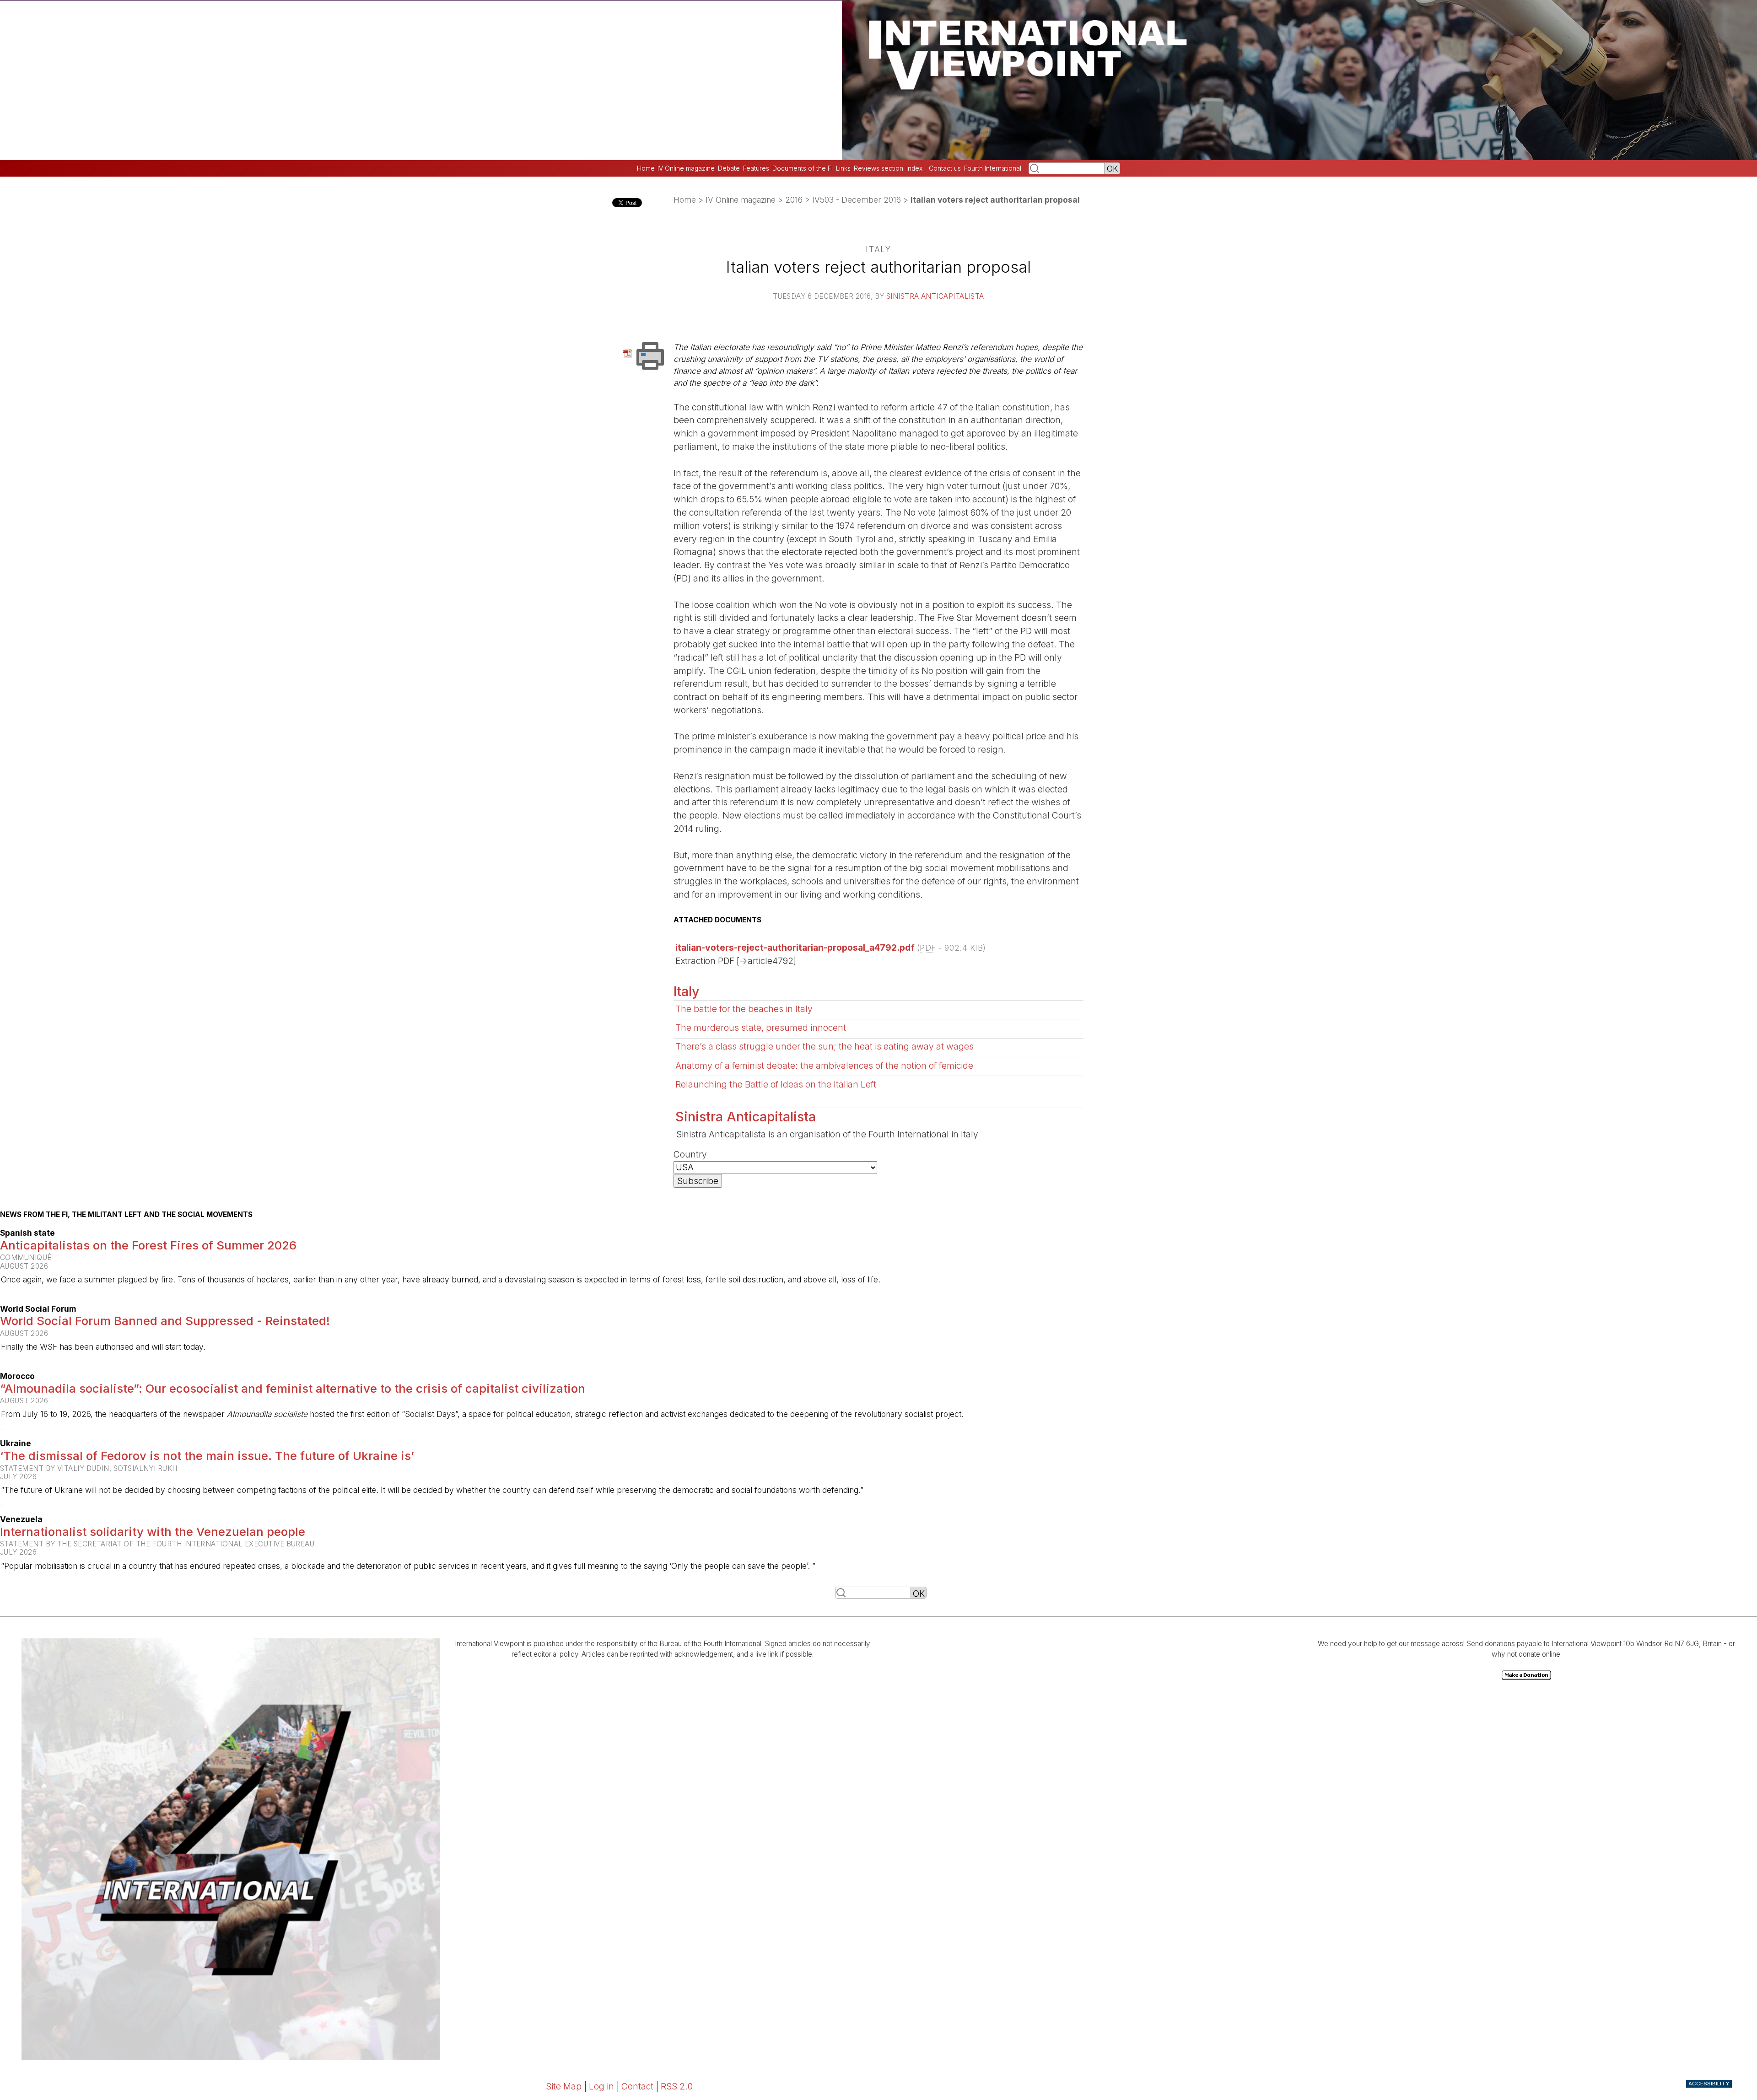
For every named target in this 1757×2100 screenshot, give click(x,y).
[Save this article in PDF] (629, 353)
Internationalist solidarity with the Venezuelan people (153, 1532)
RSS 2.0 (677, 2086)
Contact (637, 2086)
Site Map (564, 2086)
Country (690, 1154)
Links (843, 168)
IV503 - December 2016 (857, 200)
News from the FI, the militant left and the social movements (126, 1215)
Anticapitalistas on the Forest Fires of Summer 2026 (148, 1245)
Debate (729, 168)
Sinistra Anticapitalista (935, 296)
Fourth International (993, 168)
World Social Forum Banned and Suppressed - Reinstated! (165, 1321)
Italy (687, 991)
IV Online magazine (686, 168)
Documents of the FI (803, 168)
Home (646, 168)
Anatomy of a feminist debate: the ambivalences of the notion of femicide (824, 1066)
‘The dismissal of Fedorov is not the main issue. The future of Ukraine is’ (207, 1456)
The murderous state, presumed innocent (761, 1028)
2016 (794, 200)
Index (914, 168)
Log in (601, 2086)
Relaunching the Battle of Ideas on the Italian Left (776, 1084)
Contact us (945, 168)
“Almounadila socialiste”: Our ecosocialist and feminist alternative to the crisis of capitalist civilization (293, 1388)
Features (756, 168)
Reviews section (878, 168)
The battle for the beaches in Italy (744, 1009)
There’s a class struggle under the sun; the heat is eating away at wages (825, 1046)
